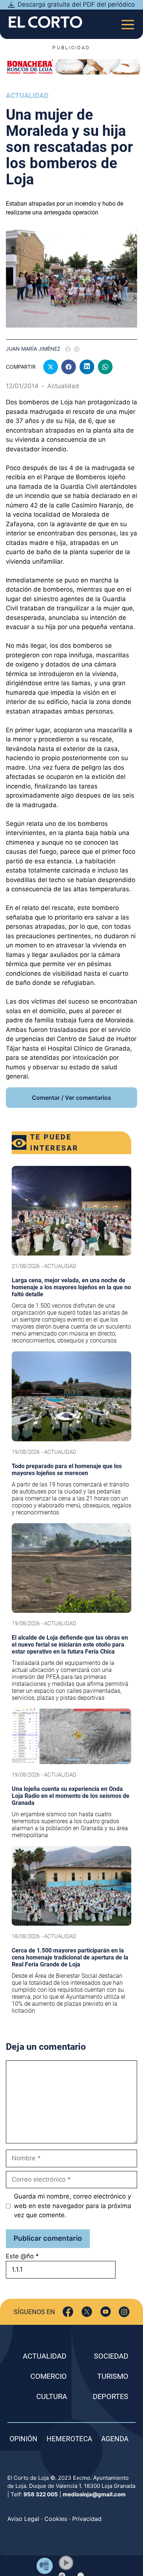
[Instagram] (124, 2312)
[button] (66, 2563)
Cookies (56, 2519)
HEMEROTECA (69, 2439)
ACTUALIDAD (45, 2356)
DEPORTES (111, 2396)
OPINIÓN (23, 2439)
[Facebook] (68, 2312)
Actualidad (27, 96)
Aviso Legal (23, 2519)
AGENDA (115, 2439)
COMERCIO (49, 2376)
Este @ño (22, 2256)
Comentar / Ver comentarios (71, 1098)
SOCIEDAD (111, 2356)
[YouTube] (105, 2312)
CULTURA (52, 2396)
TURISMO (113, 2376)
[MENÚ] (128, 22)
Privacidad (87, 2519)
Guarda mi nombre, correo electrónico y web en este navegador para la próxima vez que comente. (73, 2206)
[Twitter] (87, 2312)
